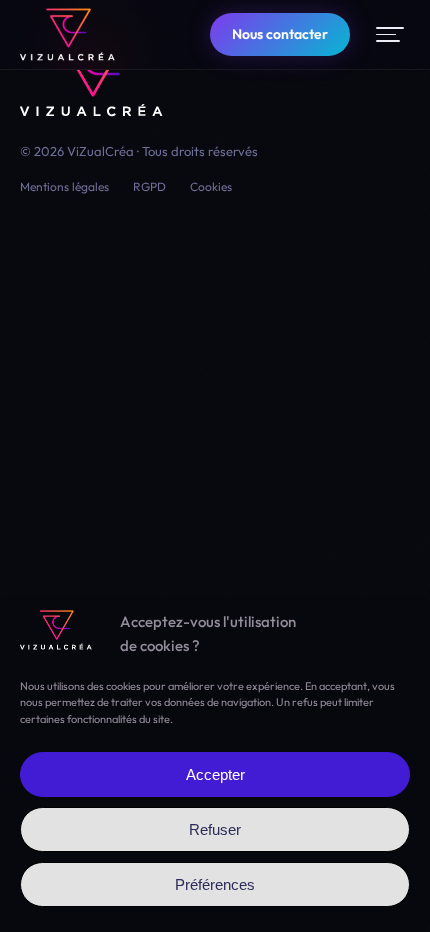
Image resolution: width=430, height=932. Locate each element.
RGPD (149, 186)
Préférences (215, 884)
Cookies (211, 186)
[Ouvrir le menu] (390, 34)
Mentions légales (64, 186)
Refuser (215, 829)
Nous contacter (280, 34)
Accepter (215, 774)
